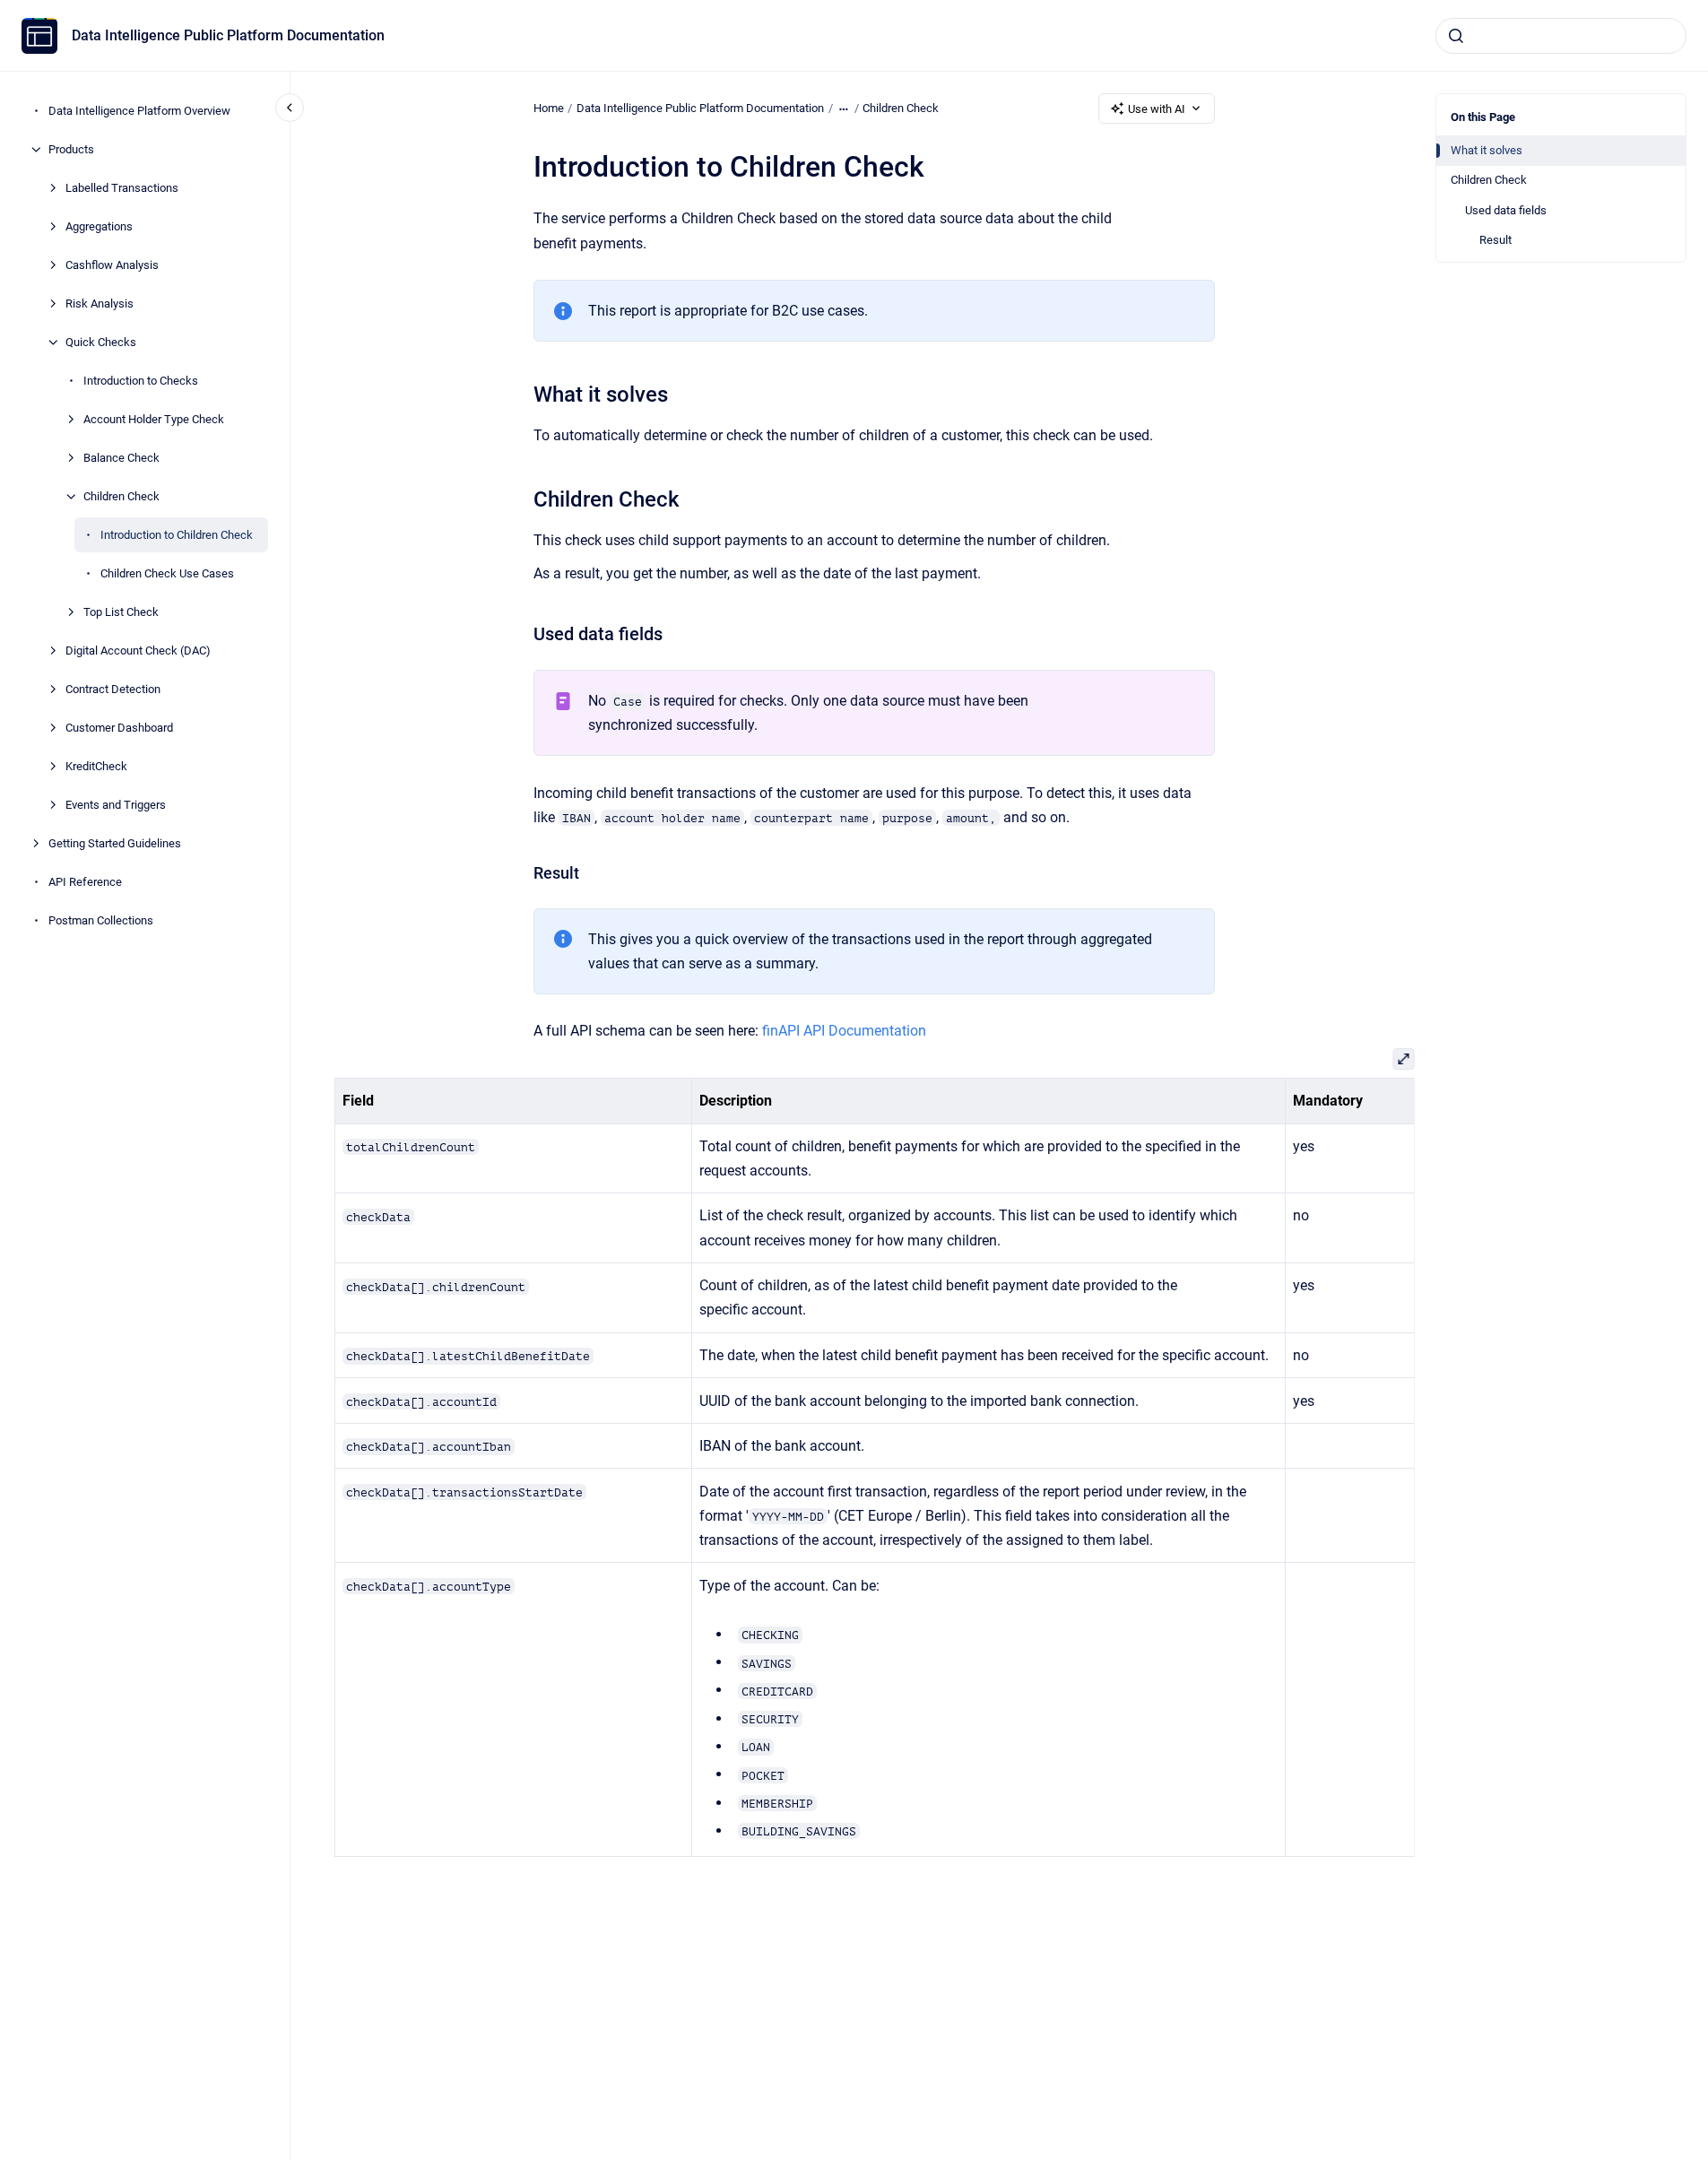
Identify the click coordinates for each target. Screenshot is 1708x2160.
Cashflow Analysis (112, 265)
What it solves (1487, 150)
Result (1496, 240)
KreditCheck (96, 766)
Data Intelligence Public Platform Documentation (228, 35)
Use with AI (1157, 109)
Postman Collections (101, 920)
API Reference (85, 882)
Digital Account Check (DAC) (138, 651)
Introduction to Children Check (177, 535)
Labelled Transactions (122, 188)
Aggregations (99, 226)
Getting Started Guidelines (115, 843)
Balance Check (121, 458)
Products (71, 149)
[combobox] (1561, 36)
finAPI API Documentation (844, 1031)
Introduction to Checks (141, 381)
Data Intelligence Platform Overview (139, 111)
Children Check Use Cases (167, 573)
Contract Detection (113, 689)
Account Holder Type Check (154, 419)
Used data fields (1506, 210)
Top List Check (121, 612)
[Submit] (1456, 36)
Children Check (121, 496)
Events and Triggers (116, 805)
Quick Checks (101, 342)
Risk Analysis (100, 304)
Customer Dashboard (119, 728)
